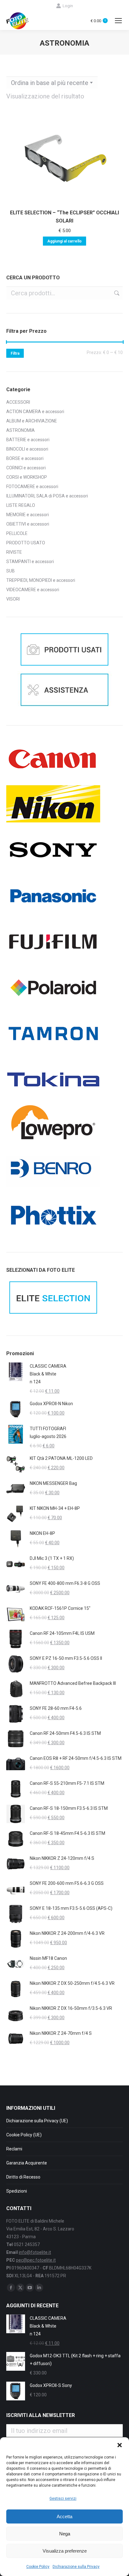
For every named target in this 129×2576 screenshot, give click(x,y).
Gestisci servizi (63, 2499)
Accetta (64, 2516)
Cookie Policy (38, 2567)
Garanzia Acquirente (27, 2163)
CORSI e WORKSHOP (27, 477)
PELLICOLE (17, 533)
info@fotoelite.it (35, 2252)
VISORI (13, 599)
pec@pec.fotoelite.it (36, 2260)
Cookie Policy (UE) (24, 2135)
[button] (120, 2445)
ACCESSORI (18, 402)
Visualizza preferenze (65, 2551)
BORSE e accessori (25, 458)
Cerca (116, 293)
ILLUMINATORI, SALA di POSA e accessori (47, 496)
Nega (65, 2534)
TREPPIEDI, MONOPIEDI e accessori (41, 580)
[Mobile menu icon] (118, 21)
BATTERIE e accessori (28, 440)
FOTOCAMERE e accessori (32, 487)
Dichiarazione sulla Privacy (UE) (37, 2121)
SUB (10, 571)
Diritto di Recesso (23, 2177)
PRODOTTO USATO (26, 543)
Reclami (14, 2149)
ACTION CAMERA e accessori (35, 412)
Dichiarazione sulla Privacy (76, 2567)
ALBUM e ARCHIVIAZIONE (32, 421)
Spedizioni (17, 2191)
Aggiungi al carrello (64, 241)
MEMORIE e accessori (28, 515)
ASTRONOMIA (21, 430)
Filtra (15, 353)
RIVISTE (14, 552)
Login (68, 6)
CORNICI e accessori (26, 468)
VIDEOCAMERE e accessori (33, 590)
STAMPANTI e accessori (30, 562)
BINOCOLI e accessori (27, 449)
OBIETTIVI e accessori (28, 524)
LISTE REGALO (21, 505)
